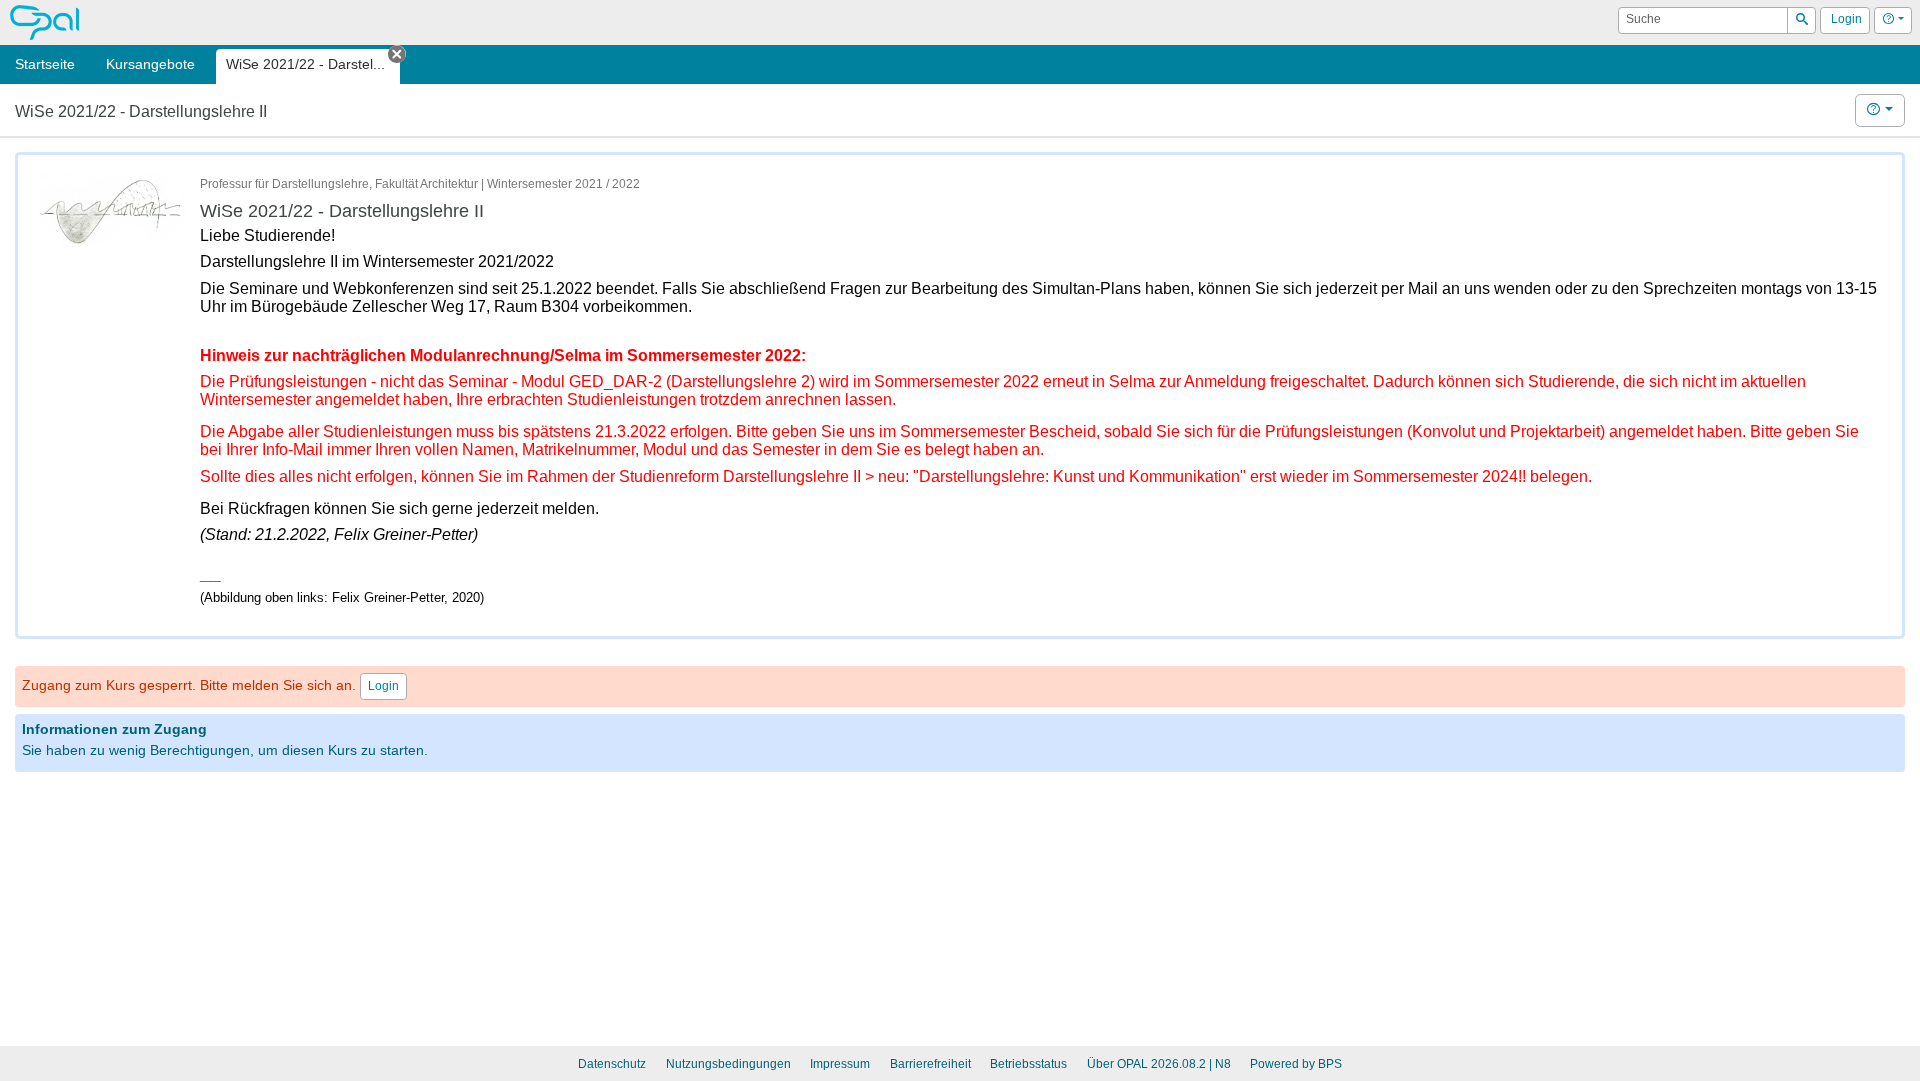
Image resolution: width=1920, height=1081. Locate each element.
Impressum (840, 1064)
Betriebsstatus (1028, 1064)
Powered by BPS (1296, 1064)
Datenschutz (612, 1064)
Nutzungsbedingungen (728, 1064)
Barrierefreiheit (930, 1064)
